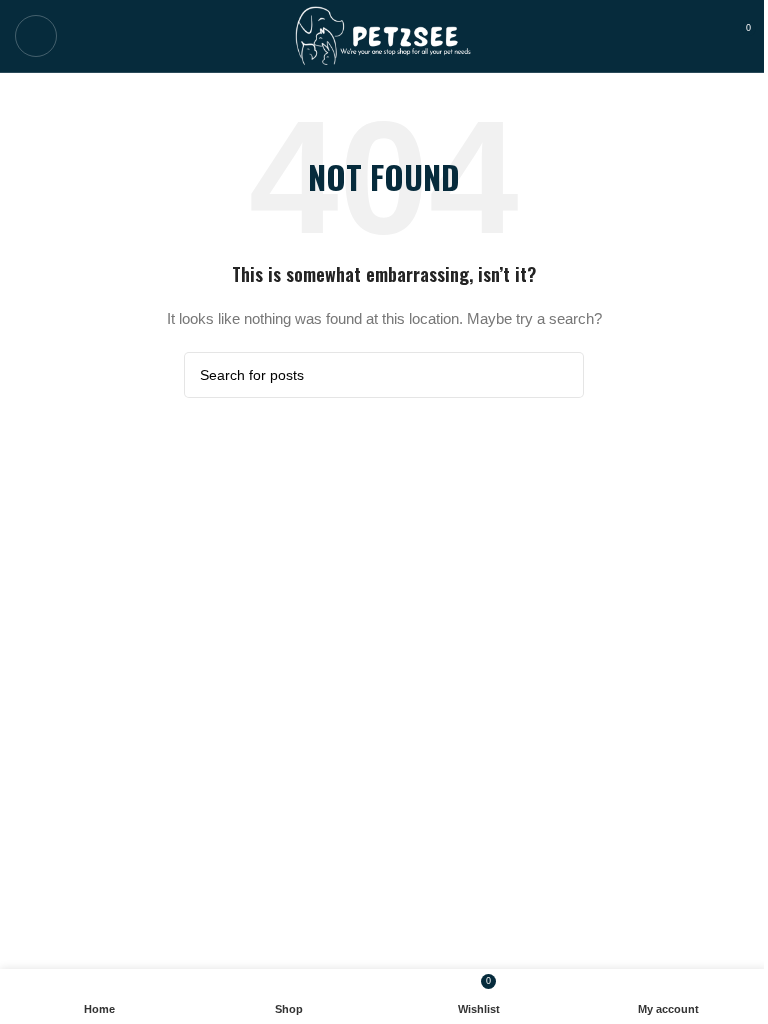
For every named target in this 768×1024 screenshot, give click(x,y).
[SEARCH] (561, 375)
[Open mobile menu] (36, 36)
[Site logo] (384, 35)
